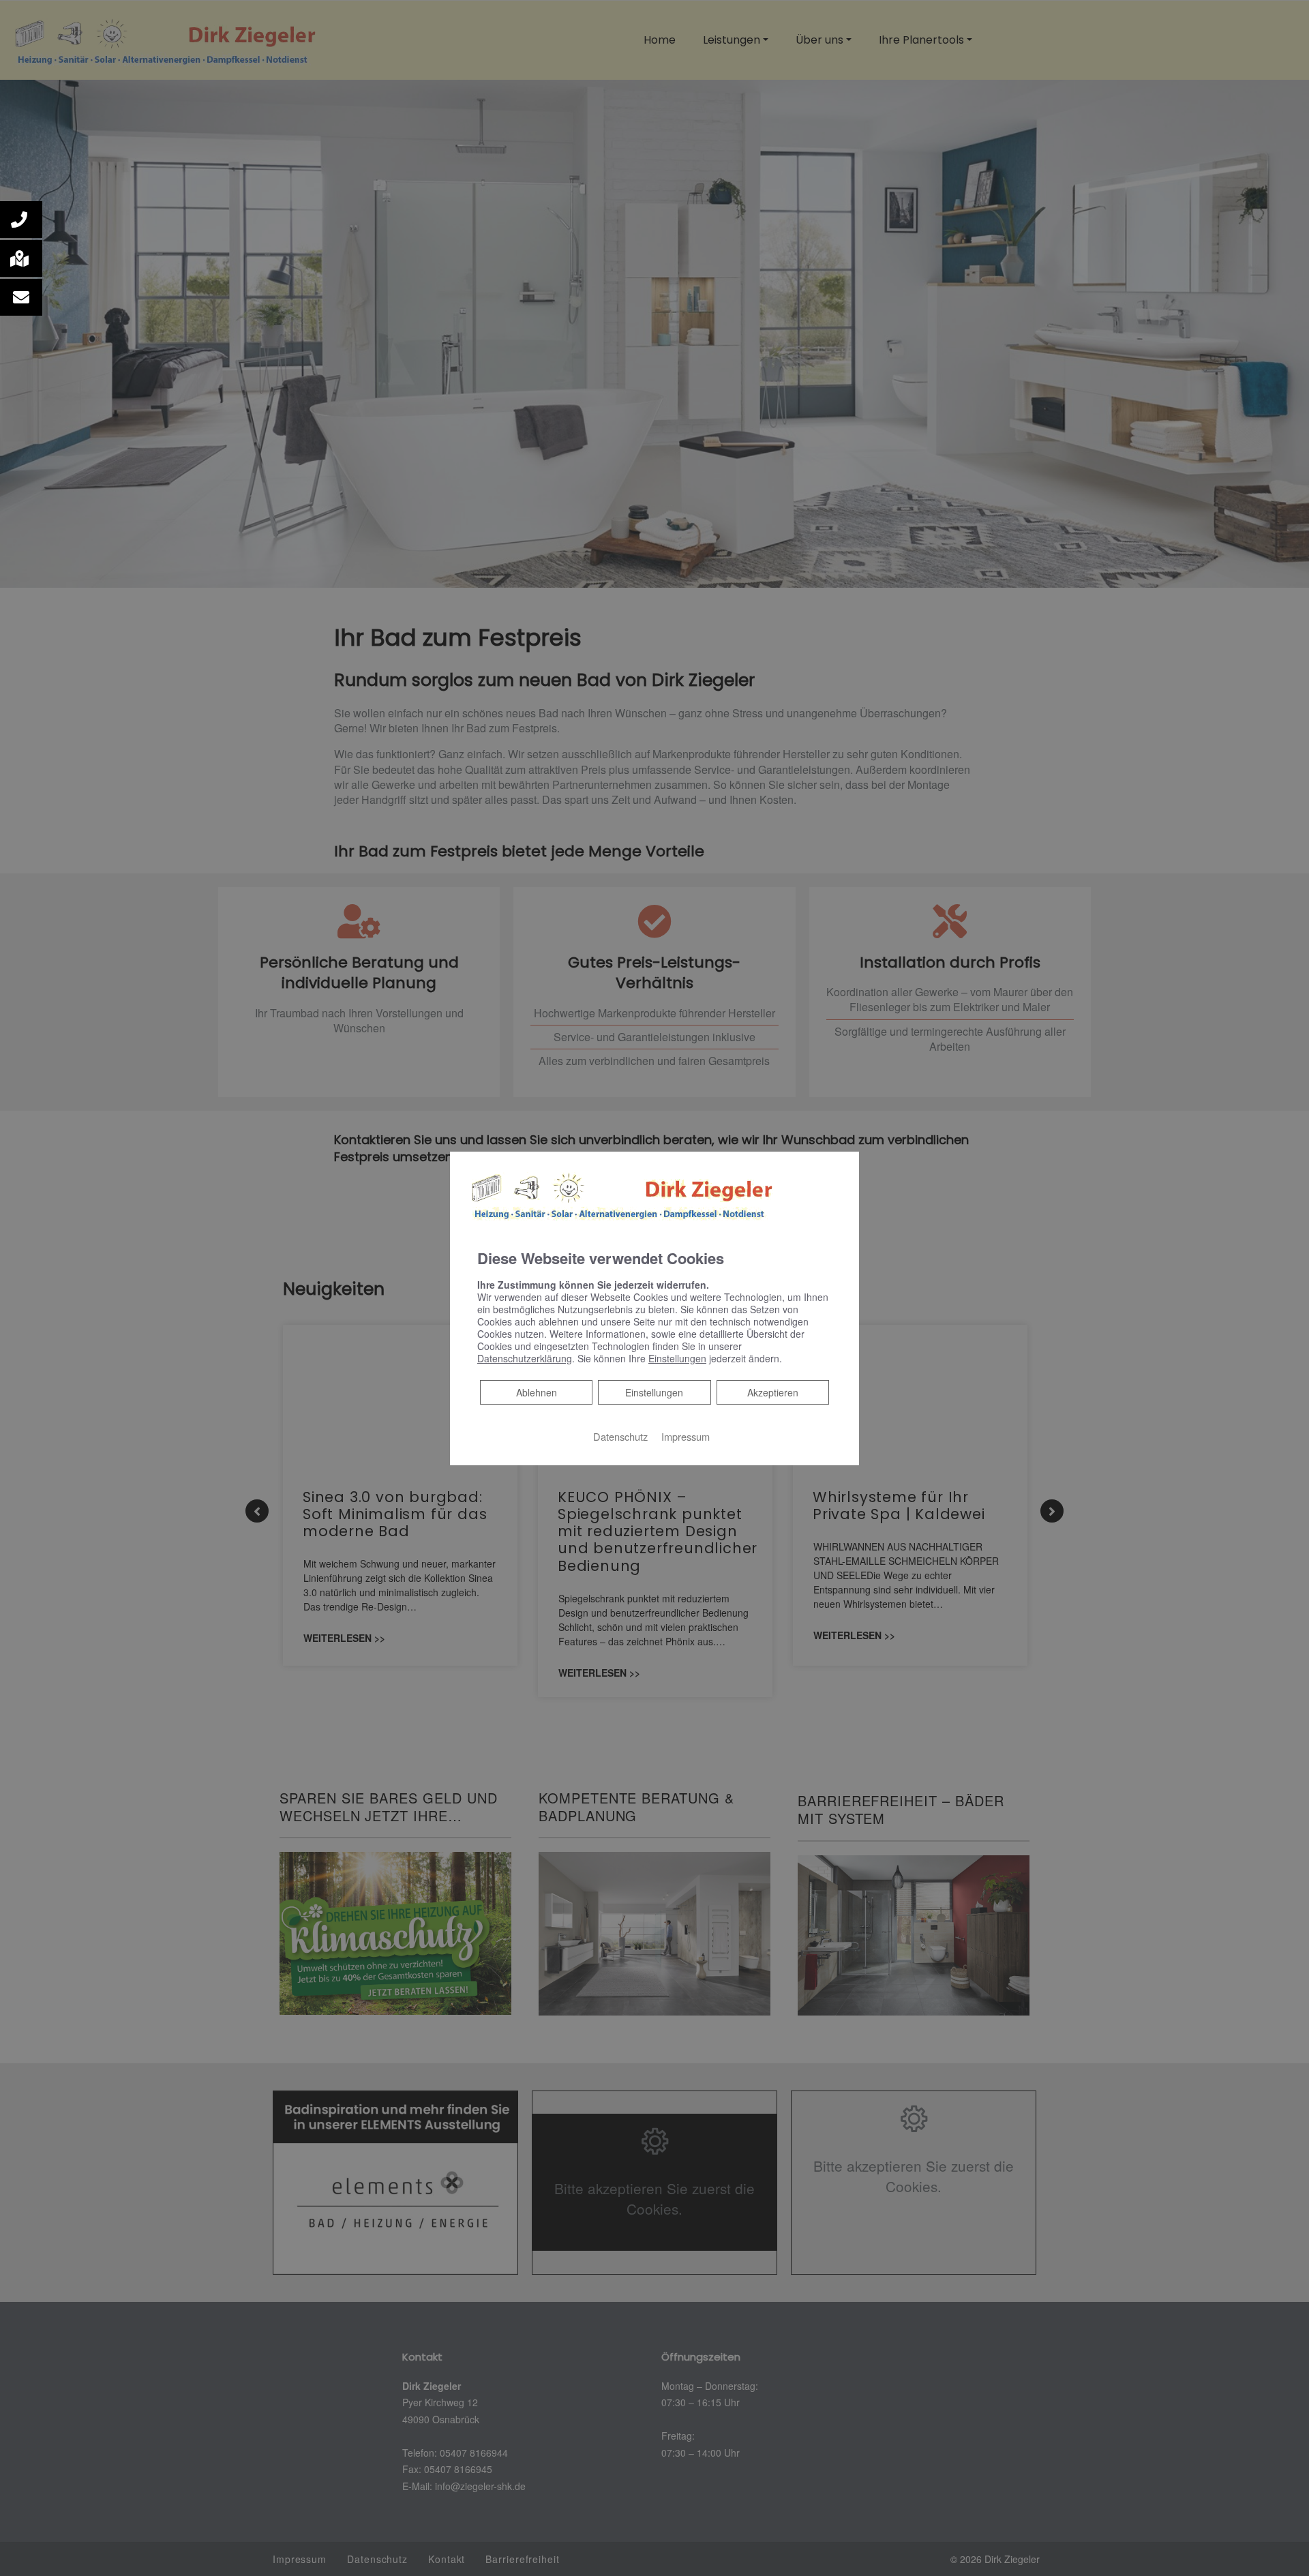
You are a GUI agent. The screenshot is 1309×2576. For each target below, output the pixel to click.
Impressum (686, 1436)
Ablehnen (536, 1392)
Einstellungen (654, 1392)
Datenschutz (620, 1436)
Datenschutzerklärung (525, 1358)
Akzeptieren (773, 1392)
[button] (21, 220)
